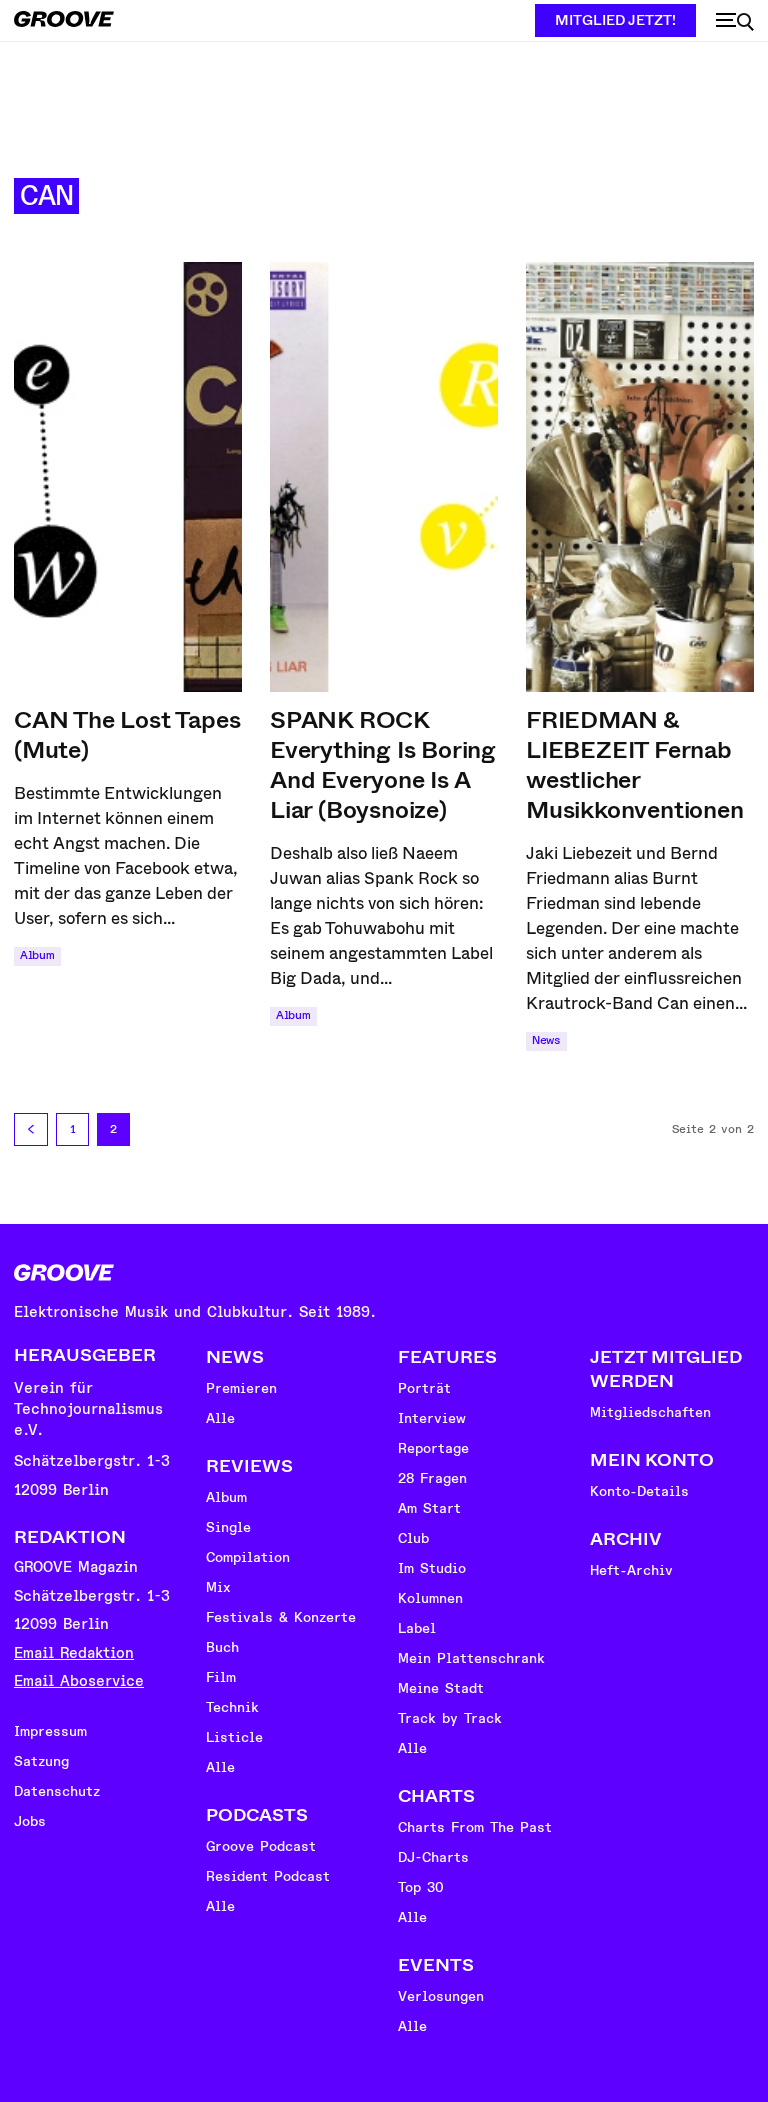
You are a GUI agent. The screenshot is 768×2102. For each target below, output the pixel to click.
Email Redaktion (74, 1653)
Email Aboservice (79, 1681)
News (546, 1040)
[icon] (735, 22)
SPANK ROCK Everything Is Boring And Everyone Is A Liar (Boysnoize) (383, 765)
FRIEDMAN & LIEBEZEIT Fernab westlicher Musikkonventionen (635, 765)
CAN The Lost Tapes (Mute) (127, 735)
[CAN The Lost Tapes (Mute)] (128, 477)
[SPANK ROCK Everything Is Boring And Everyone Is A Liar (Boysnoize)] (384, 477)
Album (37, 955)
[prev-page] (31, 1129)
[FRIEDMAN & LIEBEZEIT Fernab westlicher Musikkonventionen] (640, 477)
